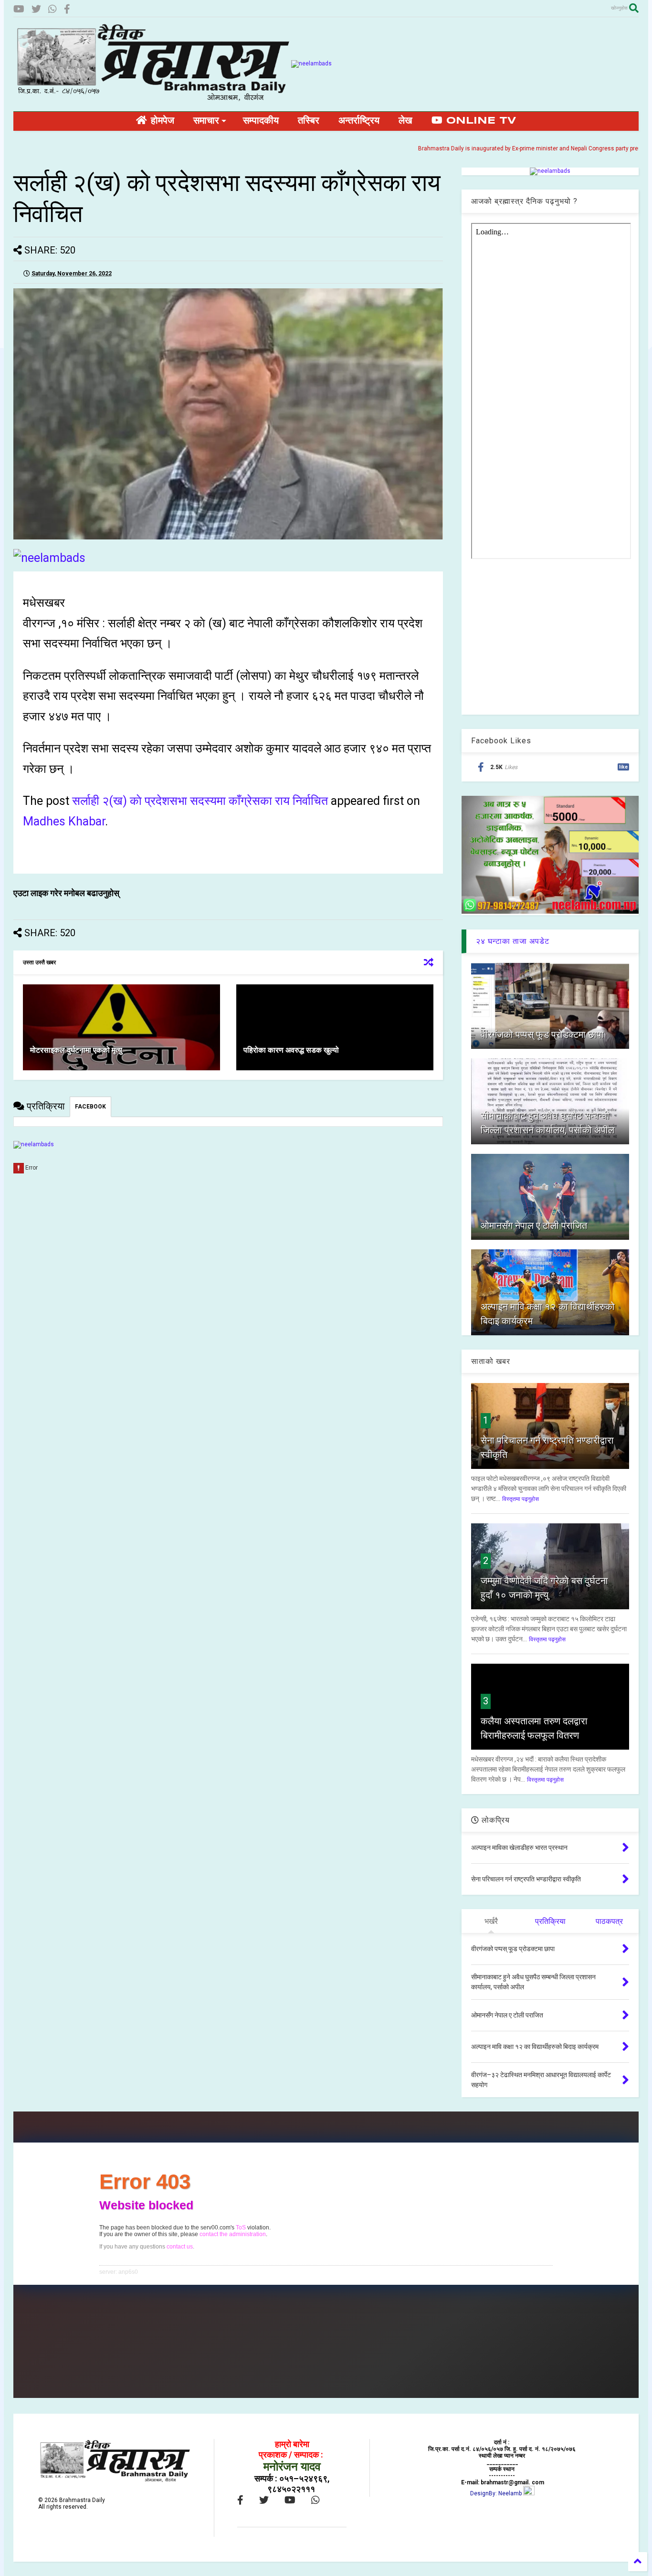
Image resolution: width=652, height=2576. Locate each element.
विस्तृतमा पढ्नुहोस (521, 1499)
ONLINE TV (479, 121)
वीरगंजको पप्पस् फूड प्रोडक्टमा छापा (542, 1035)
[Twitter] (36, 9)
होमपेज (161, 121)
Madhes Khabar (64, 821)
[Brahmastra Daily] (152, 99)
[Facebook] (67, 9)
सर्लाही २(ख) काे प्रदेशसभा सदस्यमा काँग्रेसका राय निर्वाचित (200, 801)
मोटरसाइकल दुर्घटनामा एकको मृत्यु (76, 1050)
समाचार (206, 121)
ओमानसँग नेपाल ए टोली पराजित (534, 1225)
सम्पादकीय (261, 121)
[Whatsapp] (53, 9)
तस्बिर (309, 121)
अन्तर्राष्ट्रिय (359, 121)
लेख (405, 121)
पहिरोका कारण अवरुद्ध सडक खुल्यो (291, 1050)
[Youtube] (19, 9)
